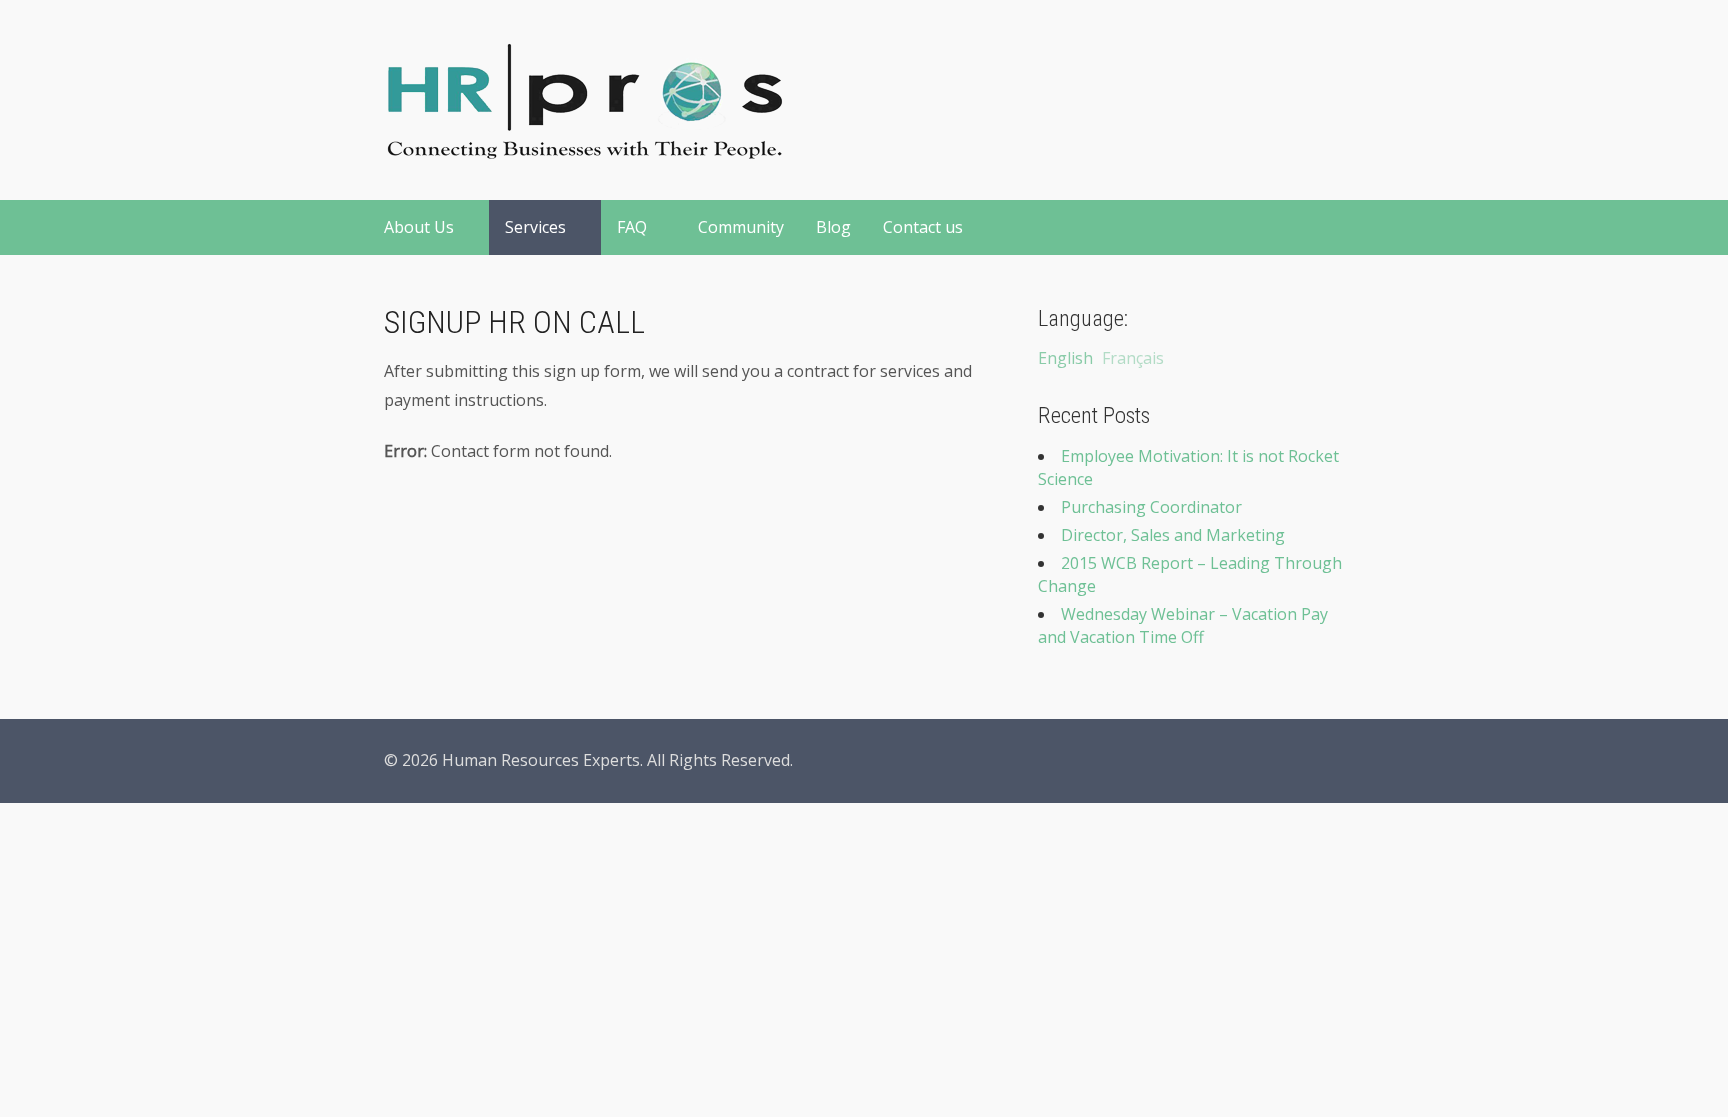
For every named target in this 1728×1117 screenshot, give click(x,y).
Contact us (923, 227)
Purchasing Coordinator (1151, 507)
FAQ (632, 227)
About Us (419, 227)
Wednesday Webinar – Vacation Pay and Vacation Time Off (1183, 625)
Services (535, 227)
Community (741, 227)
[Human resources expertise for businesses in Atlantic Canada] (584, 148)
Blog (833, 227)
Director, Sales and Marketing (1173, 535)
